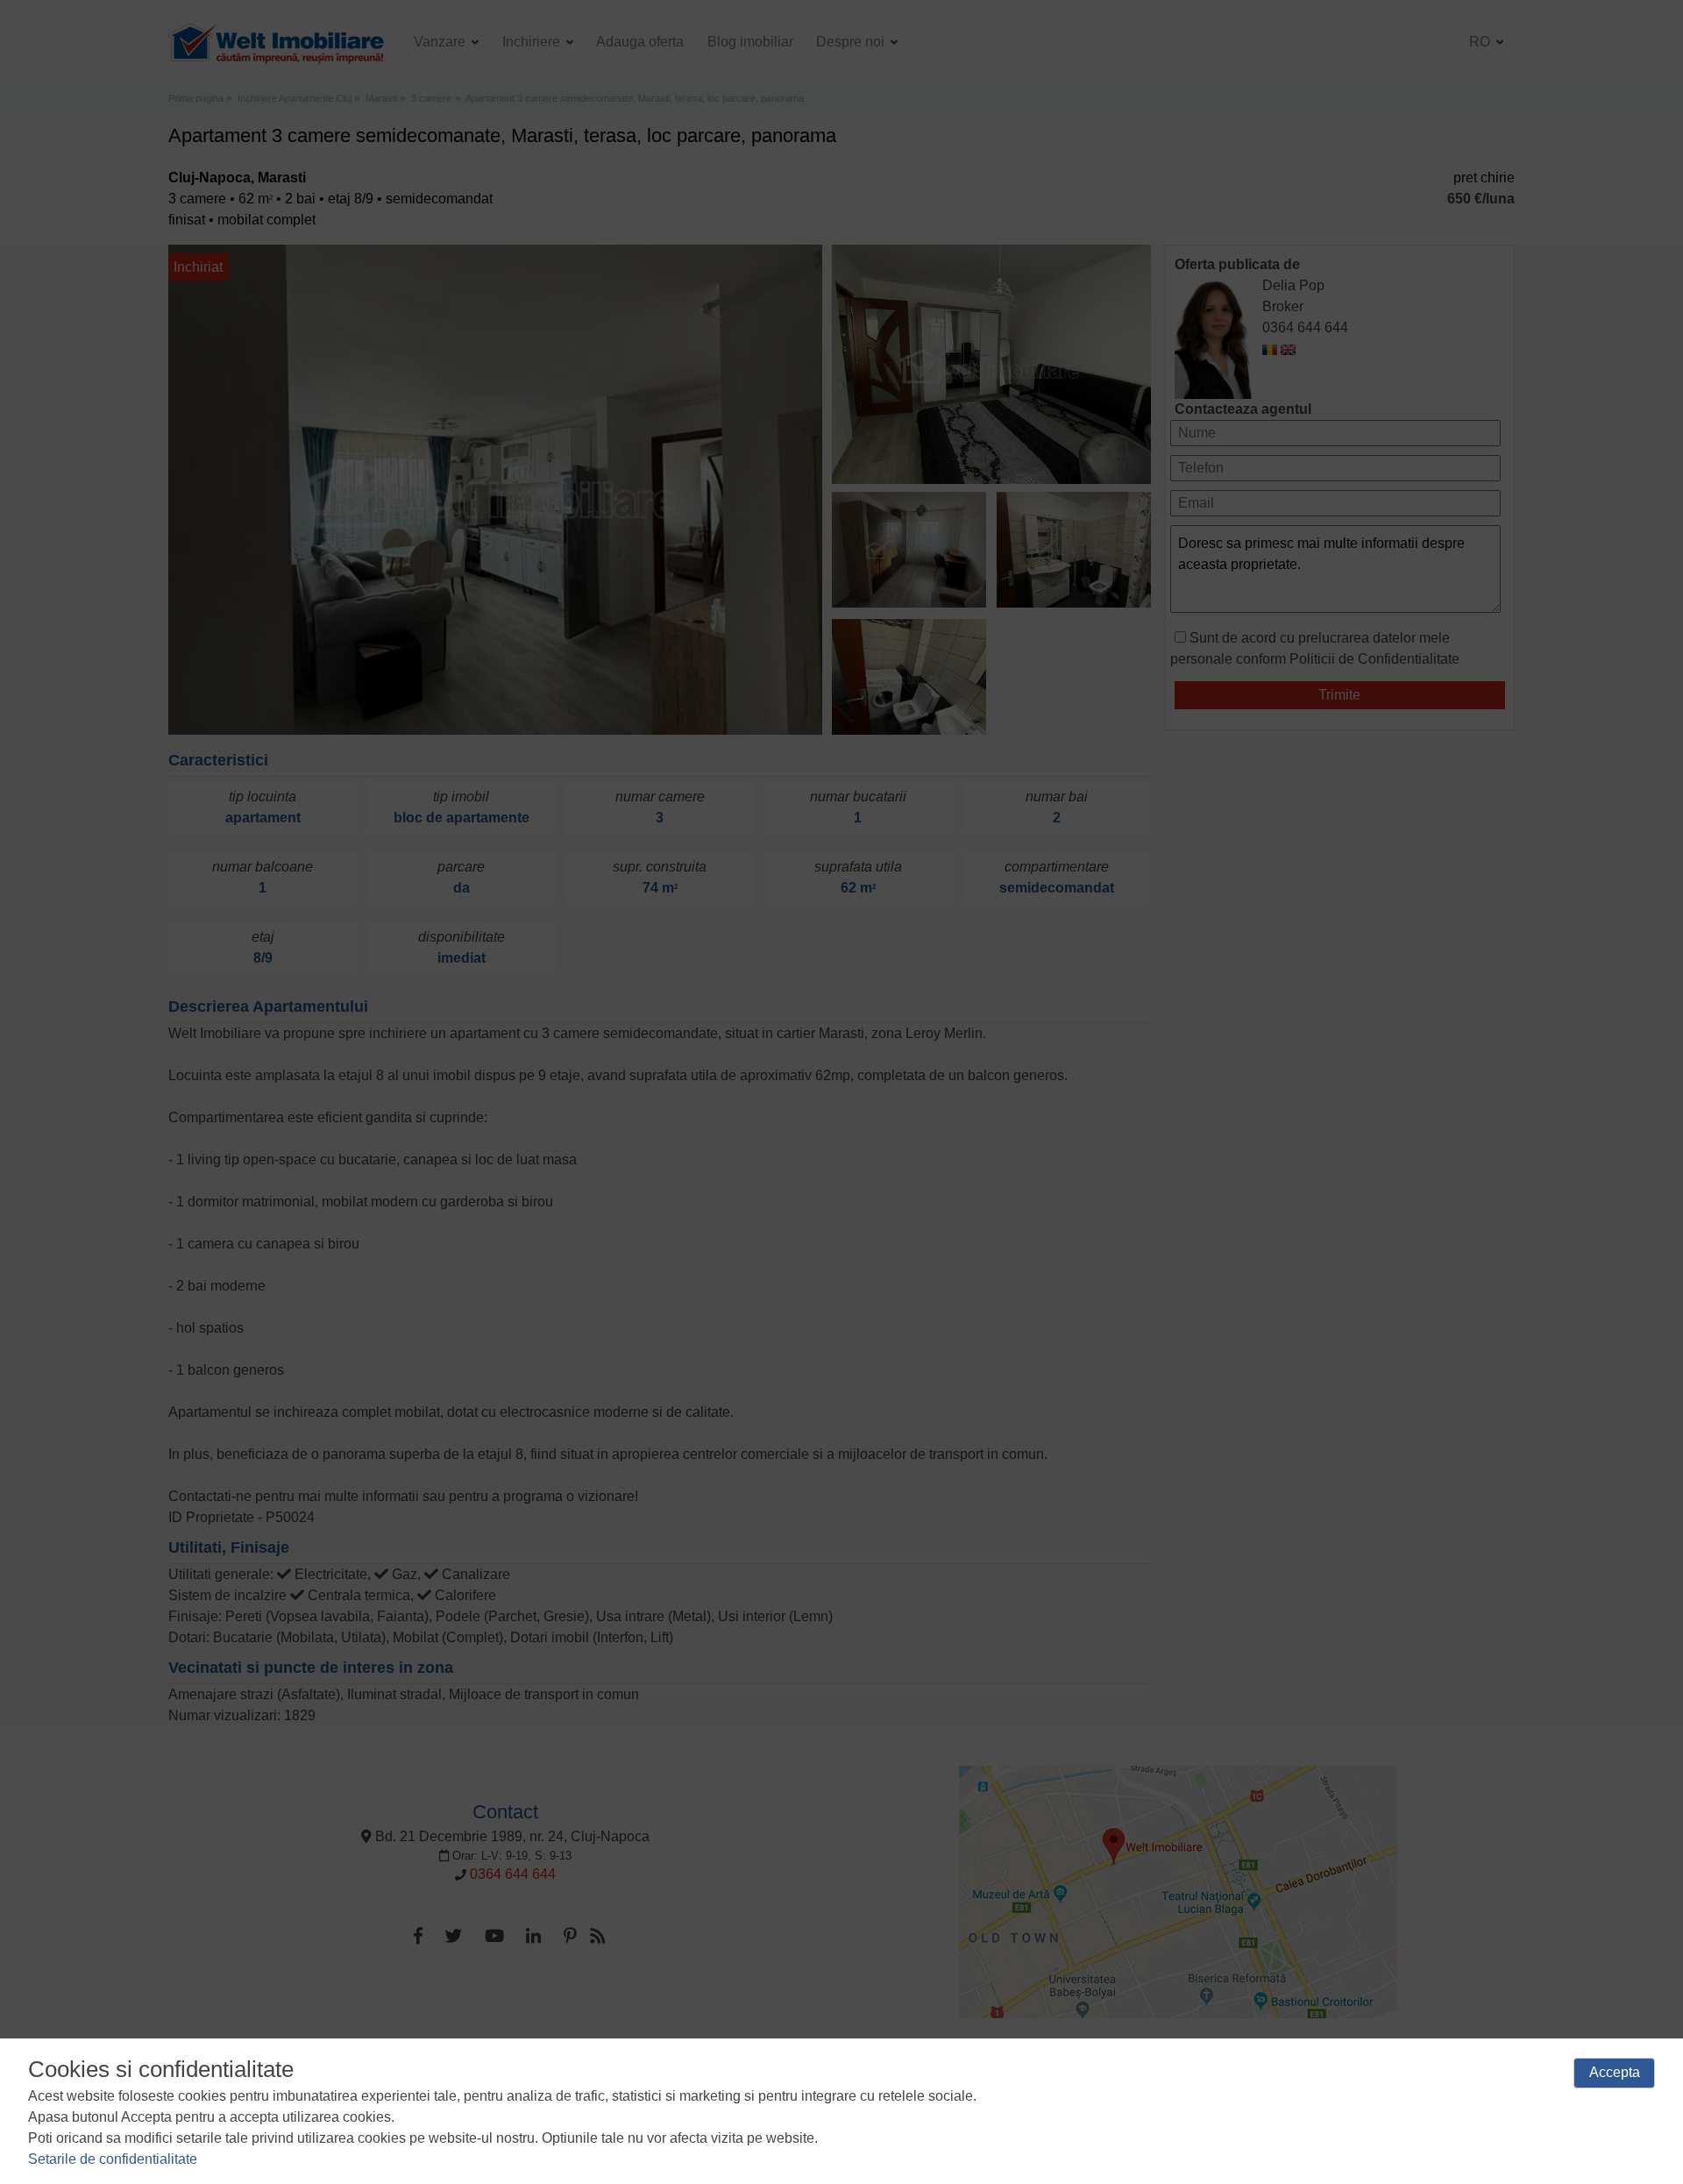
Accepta (1615, 2072)
